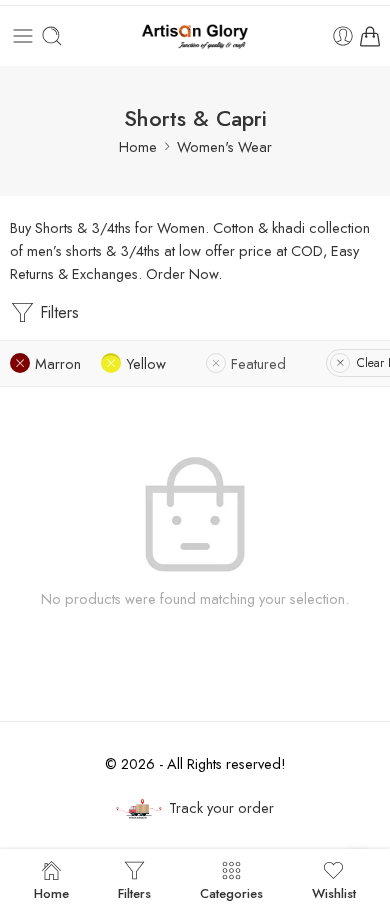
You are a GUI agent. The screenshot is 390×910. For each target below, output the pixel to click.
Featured (258, 363)
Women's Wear (224, 146)
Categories (231, 892)
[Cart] (370, 36)
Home (138, 146)
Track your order (221, 807)
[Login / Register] (343, 36)
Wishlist (334, 892)
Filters (57, 312)
